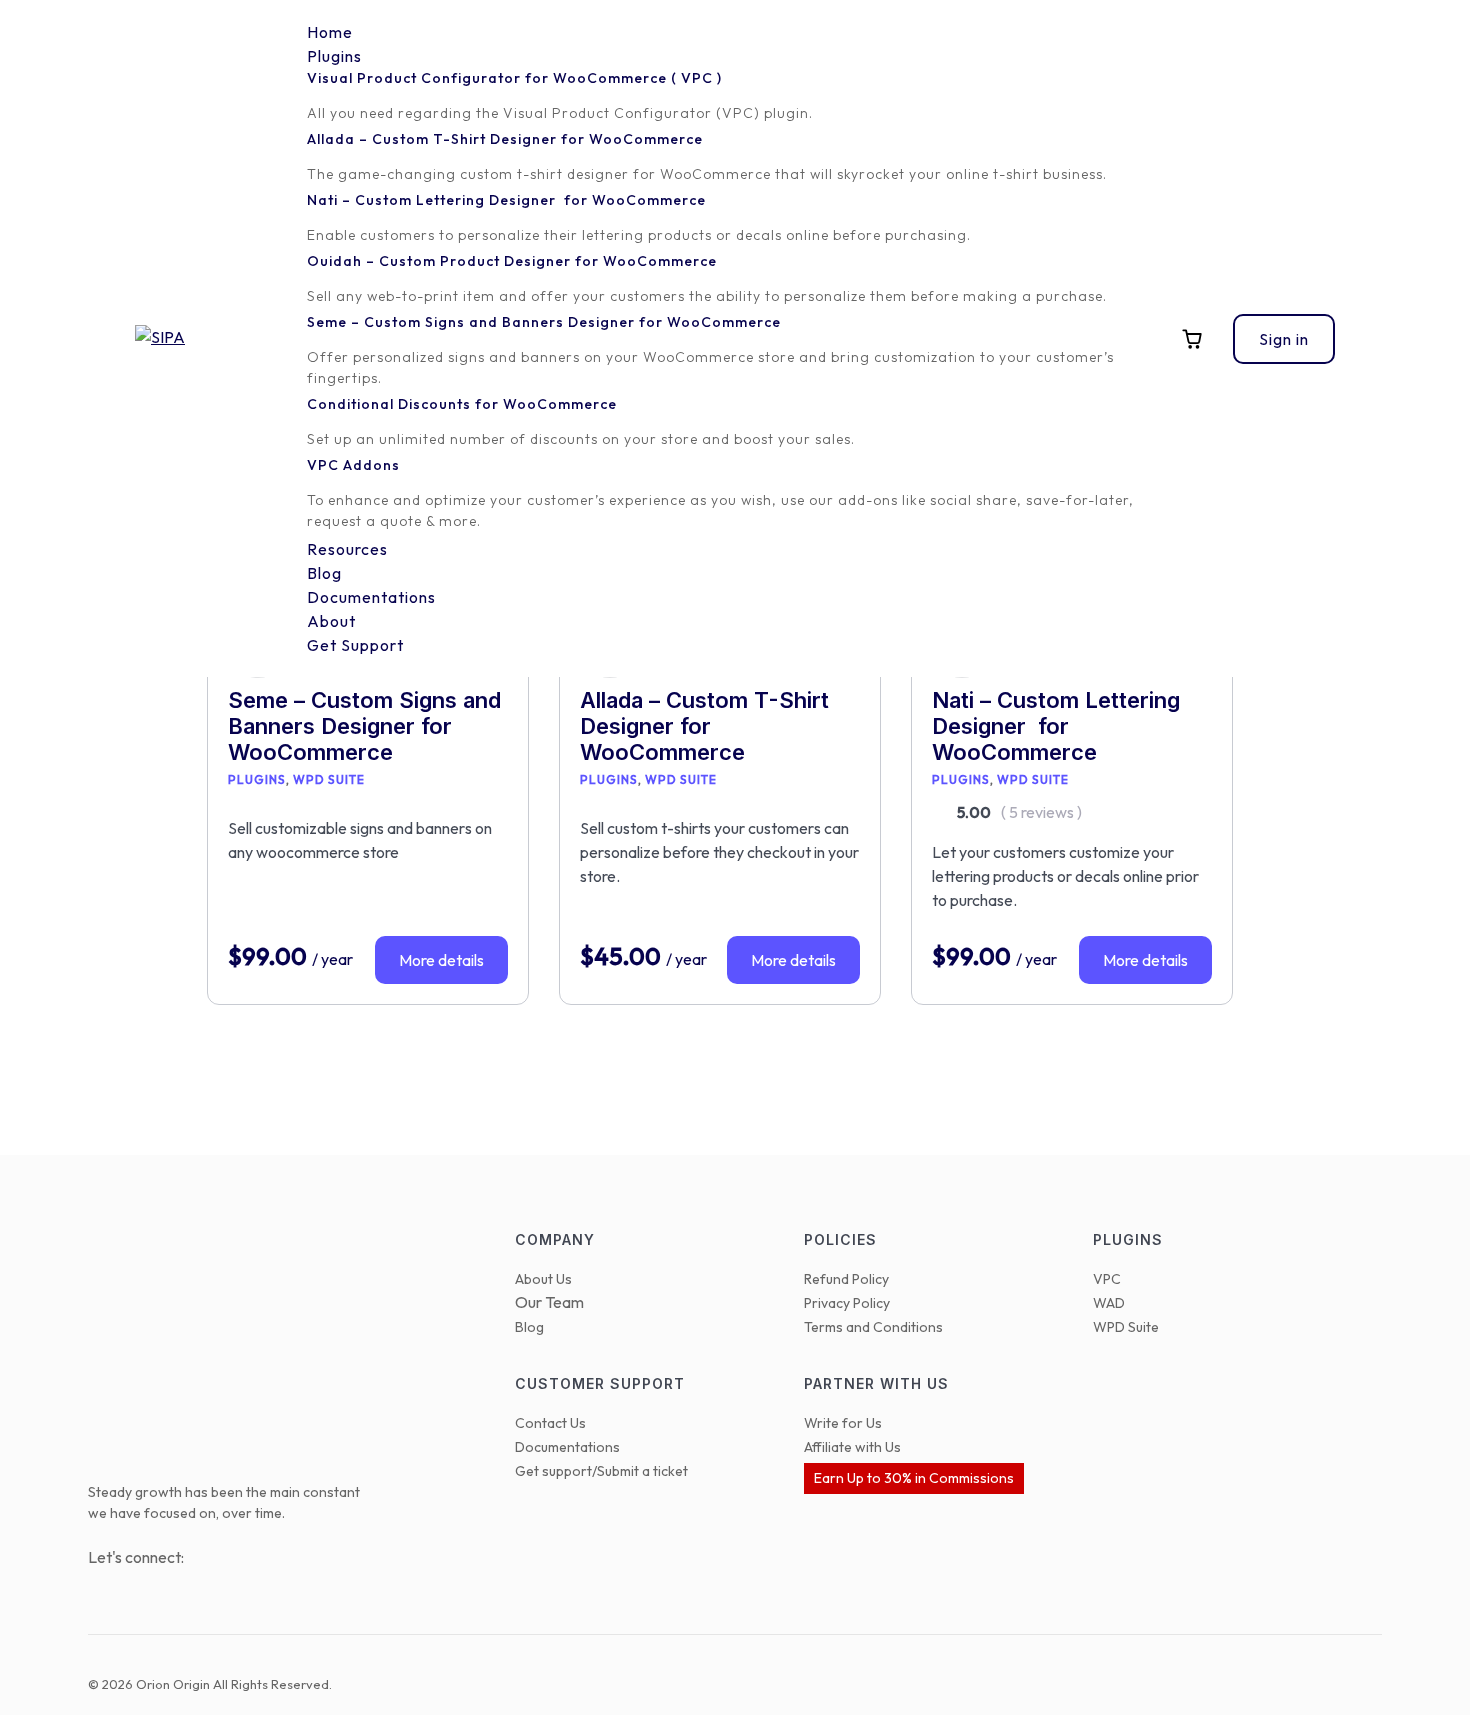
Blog (529, 1327)
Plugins (257, 779)
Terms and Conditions (873, 1327)
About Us (543, 1279)
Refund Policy (846, 1279)
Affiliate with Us (852, 1447)
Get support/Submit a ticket (601, 1471)
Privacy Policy (847, 1303)
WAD (1109, 1303)
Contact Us (550, 1423)
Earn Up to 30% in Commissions (914, 1478)
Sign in (1284, 339)
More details (441, 960)
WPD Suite (329, 779)
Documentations (567, 1447)
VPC (1107, 1279)
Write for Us (843, 1423)
